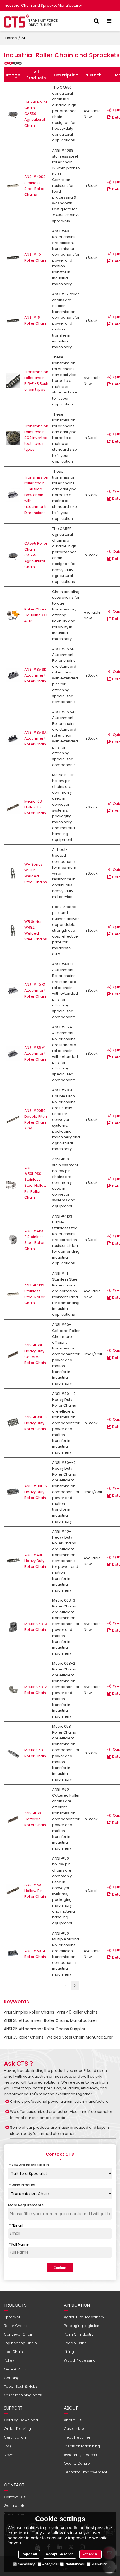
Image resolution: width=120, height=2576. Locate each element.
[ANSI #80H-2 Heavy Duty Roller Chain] (13, 1492)
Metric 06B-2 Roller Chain (36, 1690)
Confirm (60, 2268)
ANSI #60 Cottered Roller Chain (35, 1819)
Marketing (99, 2564)
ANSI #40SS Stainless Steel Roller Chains (35, 185)
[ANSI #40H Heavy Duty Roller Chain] (13, 1561)
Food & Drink (75, 2343)
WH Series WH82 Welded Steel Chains (36, 873)
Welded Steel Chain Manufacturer (80, 2037)
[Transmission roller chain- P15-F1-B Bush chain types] (13, 381)
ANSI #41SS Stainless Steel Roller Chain (34, 1294)
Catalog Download (21, 2420)
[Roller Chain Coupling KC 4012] (13, 615)
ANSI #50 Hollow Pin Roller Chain (35, 1891)
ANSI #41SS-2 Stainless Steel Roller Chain (35, 1240)
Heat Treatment (78, 2437)
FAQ (7, 2446)
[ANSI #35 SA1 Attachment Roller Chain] (13, 738)
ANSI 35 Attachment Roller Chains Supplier (45, 2029)
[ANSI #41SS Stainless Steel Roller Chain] (13, 1294)
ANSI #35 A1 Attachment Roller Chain (35, 1053)
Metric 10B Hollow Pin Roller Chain (35, 807)
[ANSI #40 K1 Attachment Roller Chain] (13, 990)
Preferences (74, 2564)
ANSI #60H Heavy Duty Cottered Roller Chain (35, 1354)
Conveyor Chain (19, 2334)
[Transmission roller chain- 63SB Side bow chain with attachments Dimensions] (13, 495)
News (9, 2455)
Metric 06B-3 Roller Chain (36, 1627)
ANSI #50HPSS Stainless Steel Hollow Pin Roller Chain (35, 1182)
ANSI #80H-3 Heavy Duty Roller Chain (36, 1423)
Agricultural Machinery (84, 2317)
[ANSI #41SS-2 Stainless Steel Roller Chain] (13, 1240)
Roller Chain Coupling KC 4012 (35, 615)
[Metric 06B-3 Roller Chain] (13, 1627)
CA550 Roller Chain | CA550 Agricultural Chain (36, 114)
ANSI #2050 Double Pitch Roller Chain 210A (36, 1119)
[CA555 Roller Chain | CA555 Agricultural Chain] (13, 555)
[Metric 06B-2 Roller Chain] (13, 1690)
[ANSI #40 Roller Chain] (13, 258)
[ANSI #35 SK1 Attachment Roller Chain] (13, 675)
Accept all (90, 2554)
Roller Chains (16, 2326)
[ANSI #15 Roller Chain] (13, 321)
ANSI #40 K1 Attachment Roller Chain (35, 990)
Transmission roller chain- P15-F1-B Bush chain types (36, 381)
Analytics (50, 2564)
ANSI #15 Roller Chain (35, 320)
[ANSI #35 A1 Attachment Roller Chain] (13, 1053)
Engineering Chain (20, 2343)
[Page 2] (75, 1986)
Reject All (29, 2554)
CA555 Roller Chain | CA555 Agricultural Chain (36, 555)
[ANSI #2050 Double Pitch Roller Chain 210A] (13, 1120)
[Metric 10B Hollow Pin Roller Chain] (13, 807)
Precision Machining (82, 2446)
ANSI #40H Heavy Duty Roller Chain (35, 1561)
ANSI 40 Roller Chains (77, 2012)
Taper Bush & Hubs (21, 2387)
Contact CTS (15, 2497)
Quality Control (77, 2463)
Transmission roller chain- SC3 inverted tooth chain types (36, 438)
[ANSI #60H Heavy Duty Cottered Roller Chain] (13, 1354)
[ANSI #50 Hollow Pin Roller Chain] (13, 1891)
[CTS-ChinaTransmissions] (31, 21)
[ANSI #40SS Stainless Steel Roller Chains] (13, 186)
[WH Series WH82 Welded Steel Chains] (13, 873)
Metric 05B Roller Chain (35, 1753)
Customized (75, 2429)
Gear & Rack (15, 2369)
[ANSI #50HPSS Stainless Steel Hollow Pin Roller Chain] (13, 1183)
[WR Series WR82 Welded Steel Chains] (13, 930)
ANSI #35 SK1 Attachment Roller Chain (36, 675)
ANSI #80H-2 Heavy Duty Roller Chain (36, 1492)
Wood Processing (80, 2360)
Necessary (26, 2564)
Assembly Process (80, 2455)
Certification (15, 2437)
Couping (12, 2378)
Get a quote (15, 2506)
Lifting (69, 2352)
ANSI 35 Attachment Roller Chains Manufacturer (51, 2020)
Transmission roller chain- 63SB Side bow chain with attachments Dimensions (36, 495)
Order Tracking (17, 2429)
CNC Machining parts (23, 2395)
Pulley (9, 2360)
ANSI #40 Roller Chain (35, 257)
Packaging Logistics (81, 2326)
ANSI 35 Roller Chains (24, 2037)
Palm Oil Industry (79, 2334)
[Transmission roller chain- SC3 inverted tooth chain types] (13, 438)
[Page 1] (66, 1986)
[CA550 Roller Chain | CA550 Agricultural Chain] (13, 114)
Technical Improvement (86, 2472)
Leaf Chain (13, 2352)
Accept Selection (60, 2554)
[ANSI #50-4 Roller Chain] (13, 1954)
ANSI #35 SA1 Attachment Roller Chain (36, 738)
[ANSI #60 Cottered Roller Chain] (13, 1819)
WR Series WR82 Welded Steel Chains (36, 930)
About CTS (73, 2420)
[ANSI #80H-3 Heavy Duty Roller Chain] (13, 1423)
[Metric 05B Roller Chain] (13, 1753)
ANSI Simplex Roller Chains (29, 2012)
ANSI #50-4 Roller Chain (35, 1954)
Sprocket (12, 2317)
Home (11, 38)
